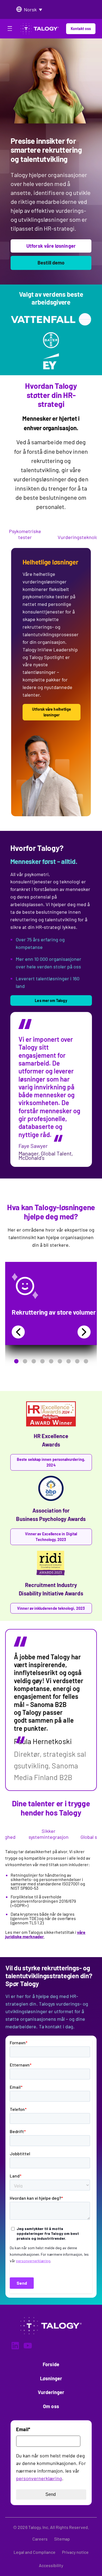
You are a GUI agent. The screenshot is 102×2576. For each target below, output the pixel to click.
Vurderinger (51, 2392)
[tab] (25, 535)
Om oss (51, 2406)
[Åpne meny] (10, 30)
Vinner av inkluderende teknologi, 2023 (51, 1608)
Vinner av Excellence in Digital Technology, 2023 (51, 1537)
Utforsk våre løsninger (51, 246)
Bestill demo (51, 263)
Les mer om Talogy (51, 1000)
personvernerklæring (39, 2478)
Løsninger (51, 2378)
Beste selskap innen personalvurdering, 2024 (51, 1462)
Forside (51, 2364)
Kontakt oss (81, 29)
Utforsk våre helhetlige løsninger (52, 712)
